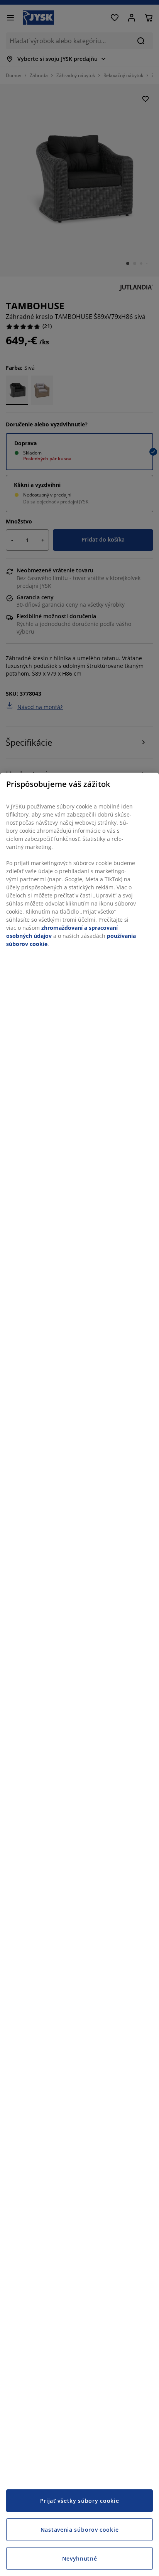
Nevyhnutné (80, 2558)
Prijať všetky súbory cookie (80, 2501)
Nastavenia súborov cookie (80, 2530)
